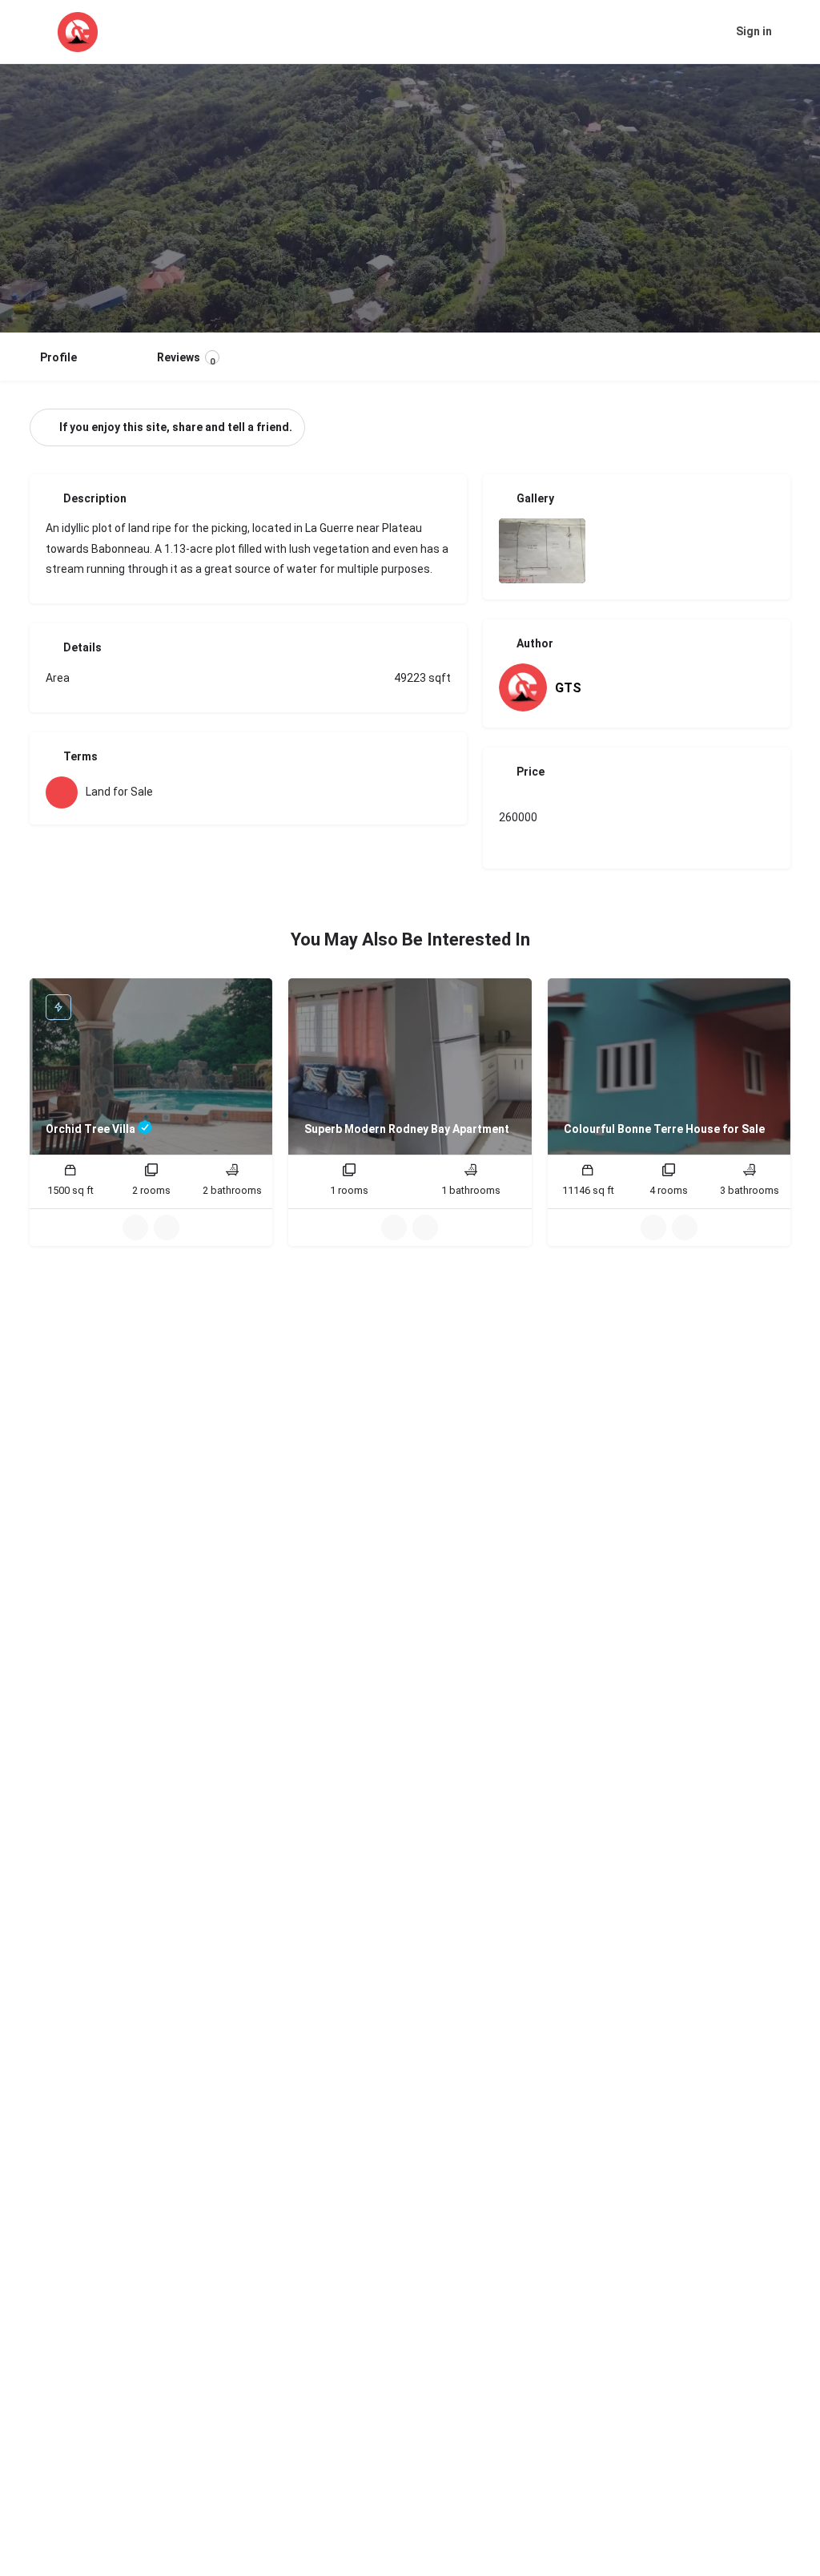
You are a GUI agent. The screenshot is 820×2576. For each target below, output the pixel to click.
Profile (58, 357)
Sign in (754, 31)
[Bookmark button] (167, 1228)
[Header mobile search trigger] (796, 31)
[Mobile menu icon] (25, 32)
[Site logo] (80, 32)
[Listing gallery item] (542, 551)
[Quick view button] (135, 1228)
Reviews (186, 359)
